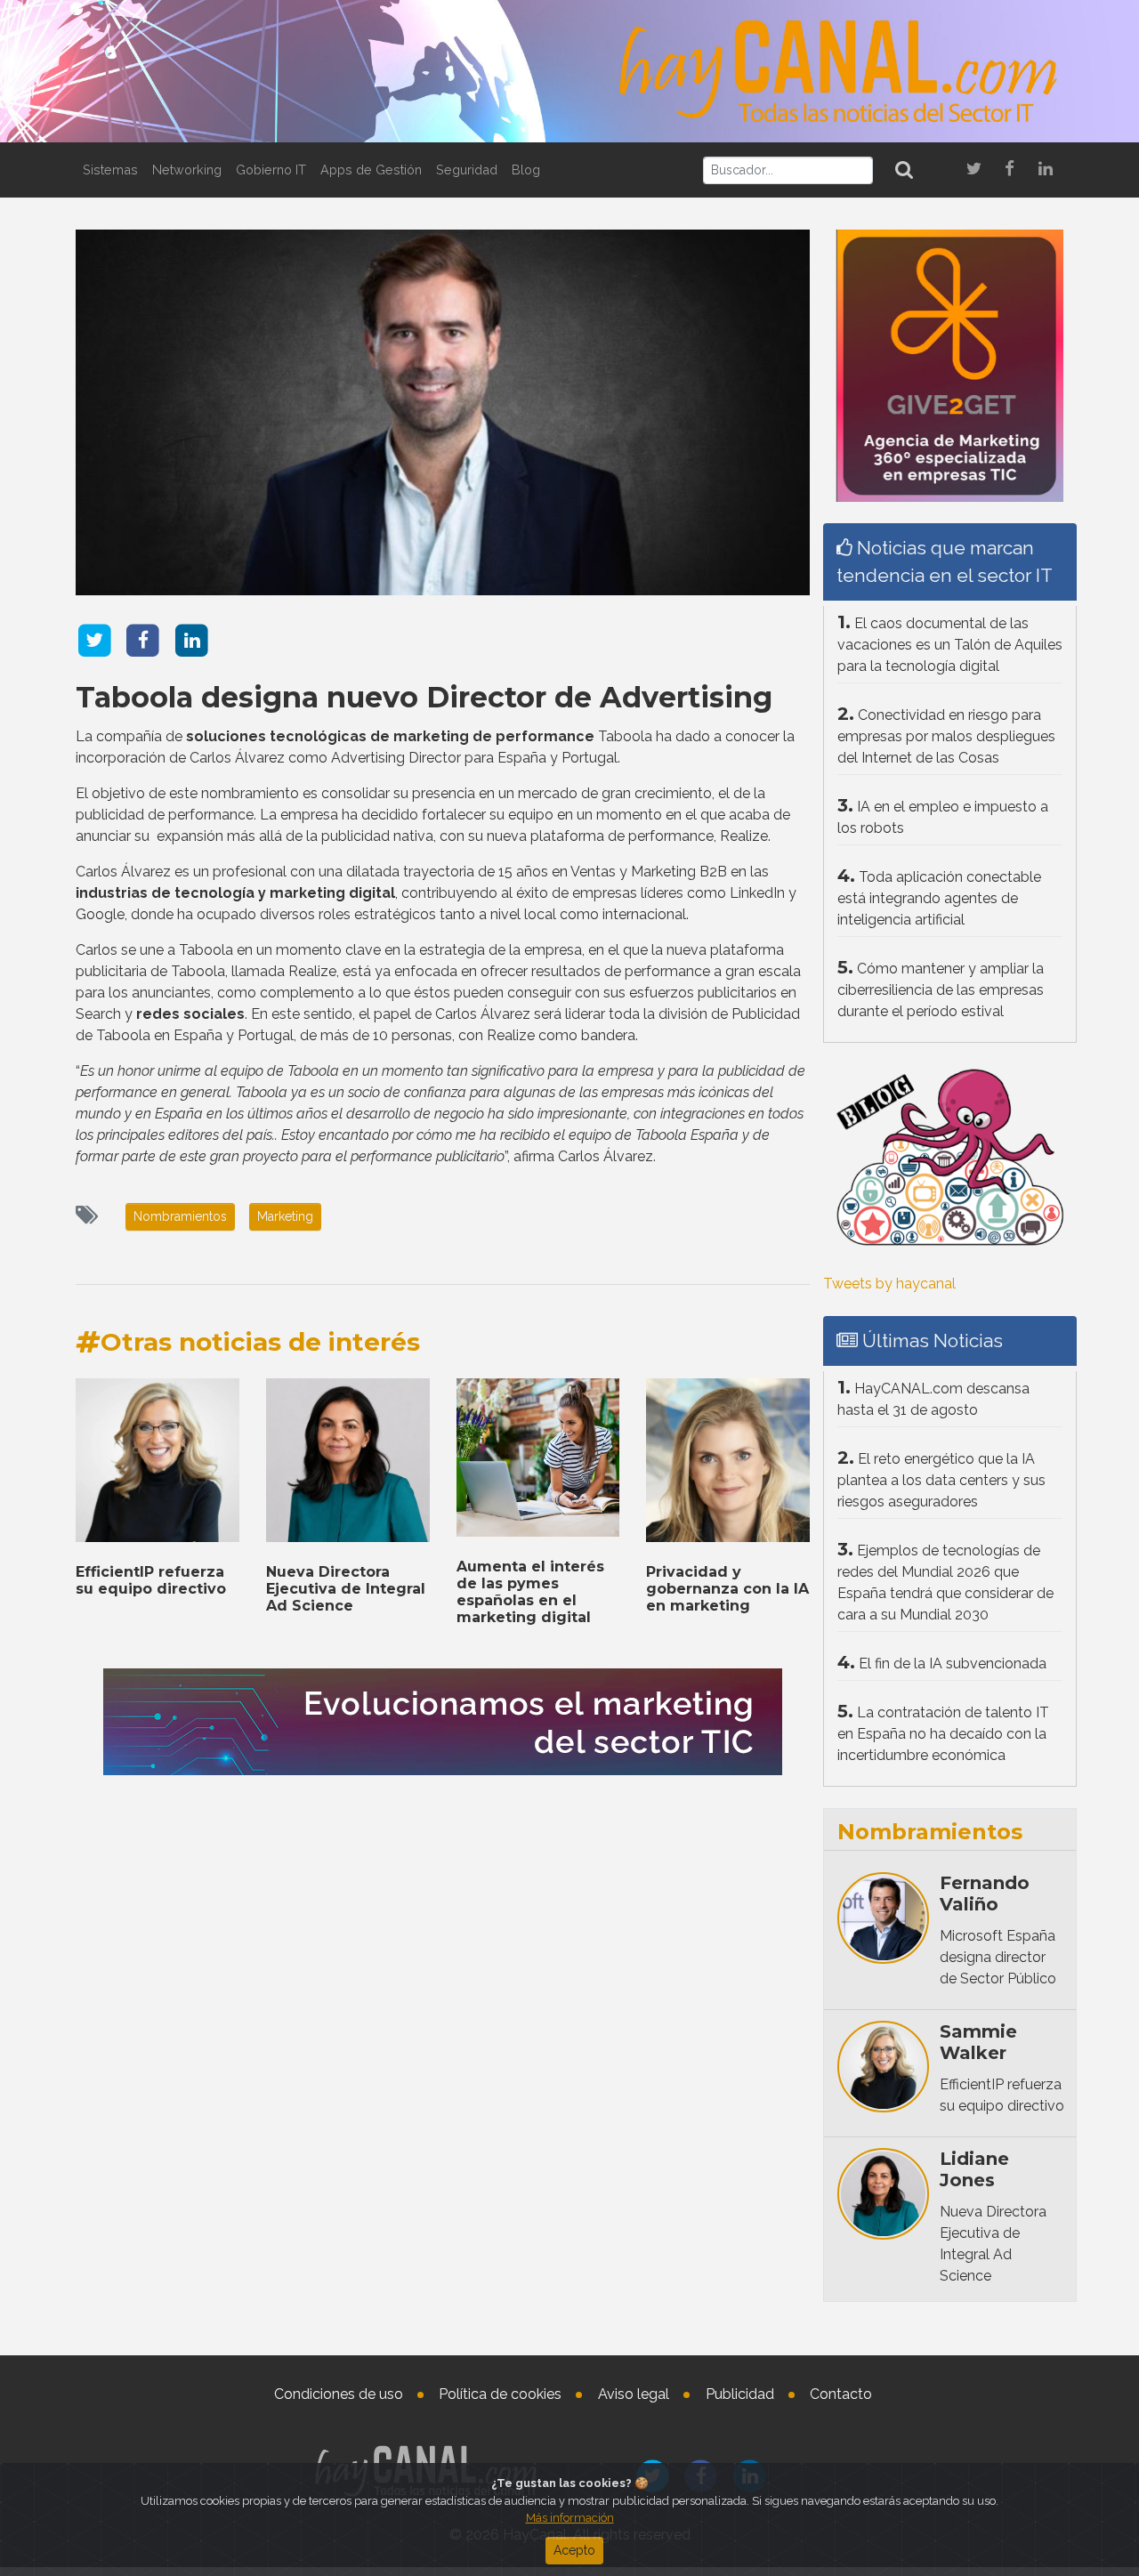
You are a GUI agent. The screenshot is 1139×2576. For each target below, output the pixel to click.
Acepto (574, 2550)
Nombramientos (180, 1216)
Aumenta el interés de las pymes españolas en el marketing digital (530, 1592)
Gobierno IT (271, 170)
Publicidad (740, 2394)
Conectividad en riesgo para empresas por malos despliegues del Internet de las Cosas (946, 736)
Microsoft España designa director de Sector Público (998, 1957)
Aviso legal (634, 2394)
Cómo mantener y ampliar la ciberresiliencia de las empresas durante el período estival (941, 990)
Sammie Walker (978, 2042)
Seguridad (467, 170)
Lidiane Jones (974, 2169)
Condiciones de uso (339, 2394)
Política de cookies (500, 2394)
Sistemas (110, 170)
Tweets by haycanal (889, 1284)
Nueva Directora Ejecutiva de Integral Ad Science (346, 1589)
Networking (187, 170)
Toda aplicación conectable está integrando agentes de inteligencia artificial (939, 898)
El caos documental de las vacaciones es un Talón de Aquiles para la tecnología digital (950, 645)
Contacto (841, 2394)
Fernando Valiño (985, 1894)
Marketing (285, 1216)
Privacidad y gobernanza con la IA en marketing (727, 1589)
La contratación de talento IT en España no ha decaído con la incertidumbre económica (943, 1734)
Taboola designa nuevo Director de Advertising (424, 697)
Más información (570, 2518)
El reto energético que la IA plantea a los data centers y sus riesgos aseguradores (941, 1480)
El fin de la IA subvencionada (953, 1663)
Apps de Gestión (371, 170)
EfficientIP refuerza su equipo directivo (151, 1580)
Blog (526, 170)
